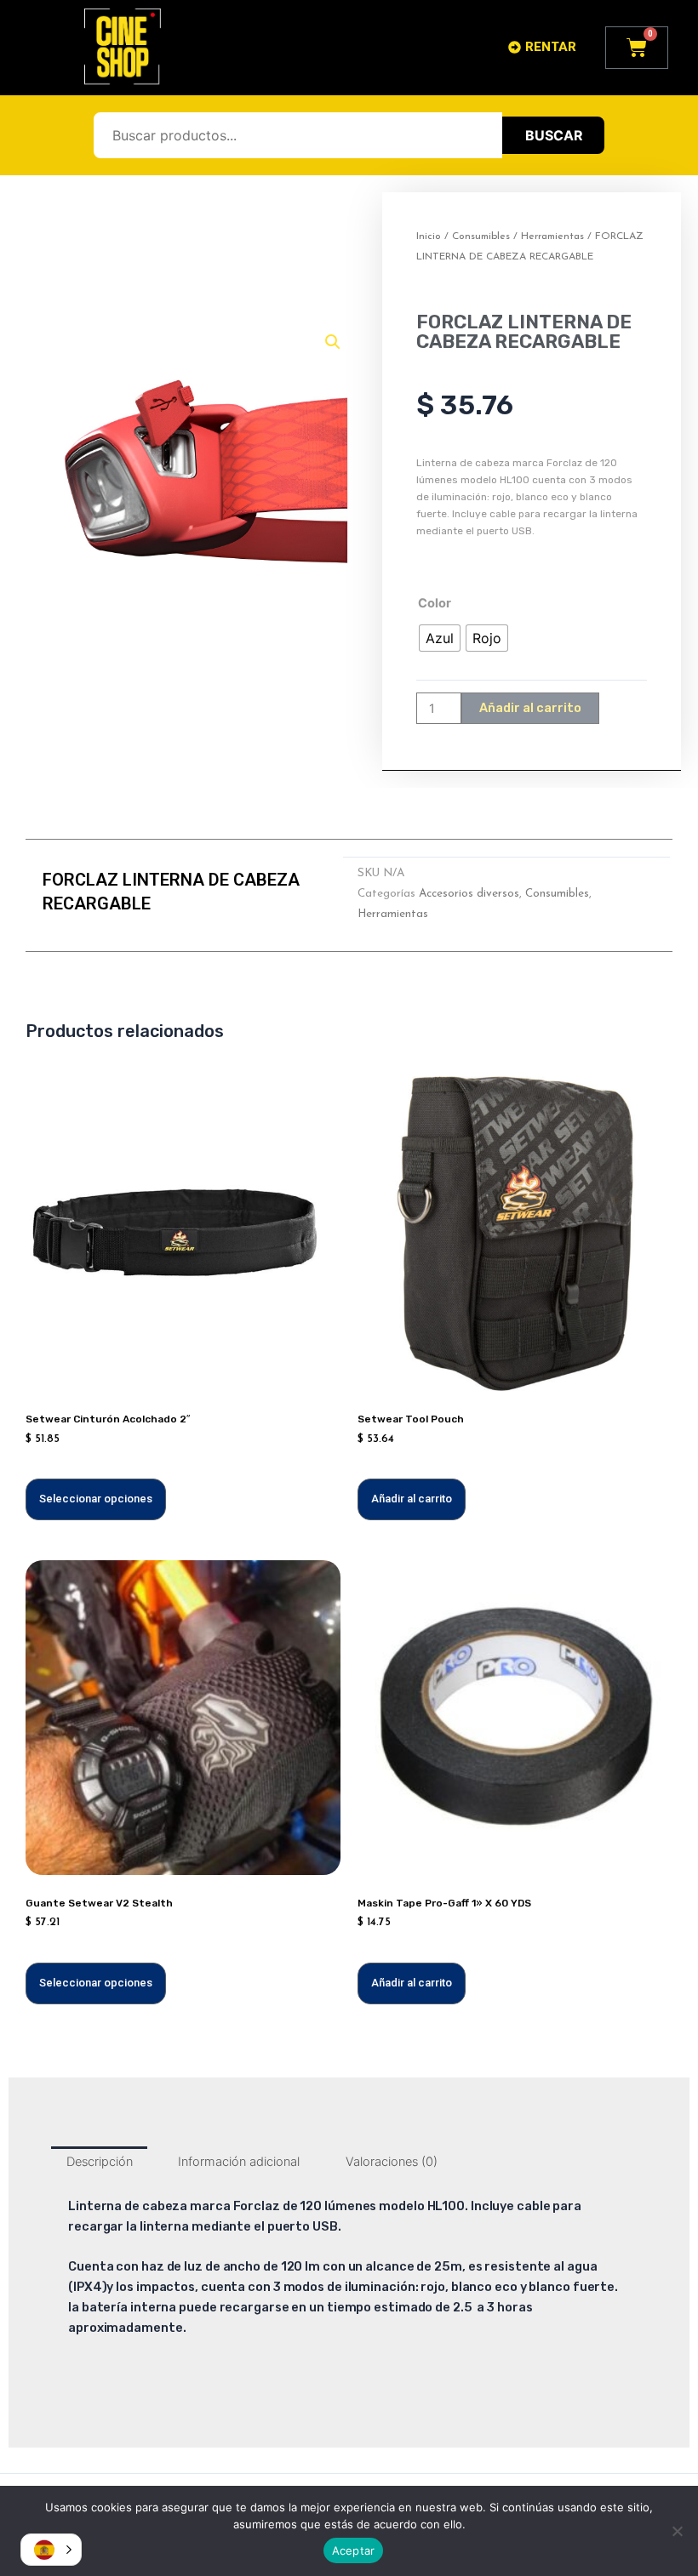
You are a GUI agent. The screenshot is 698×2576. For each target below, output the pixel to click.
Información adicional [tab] (239, 2162)
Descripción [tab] (100, 2162)
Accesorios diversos (469, 894)
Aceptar (354, 2550)
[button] (333, 342)
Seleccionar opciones (96, 1499)
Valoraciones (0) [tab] (392, 2162)
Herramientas (552, 237)
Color (435, 603)
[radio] (440, 638)
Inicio (429, 237)
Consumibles (481, 237)
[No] (677, 2531)
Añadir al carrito (530, 708)
